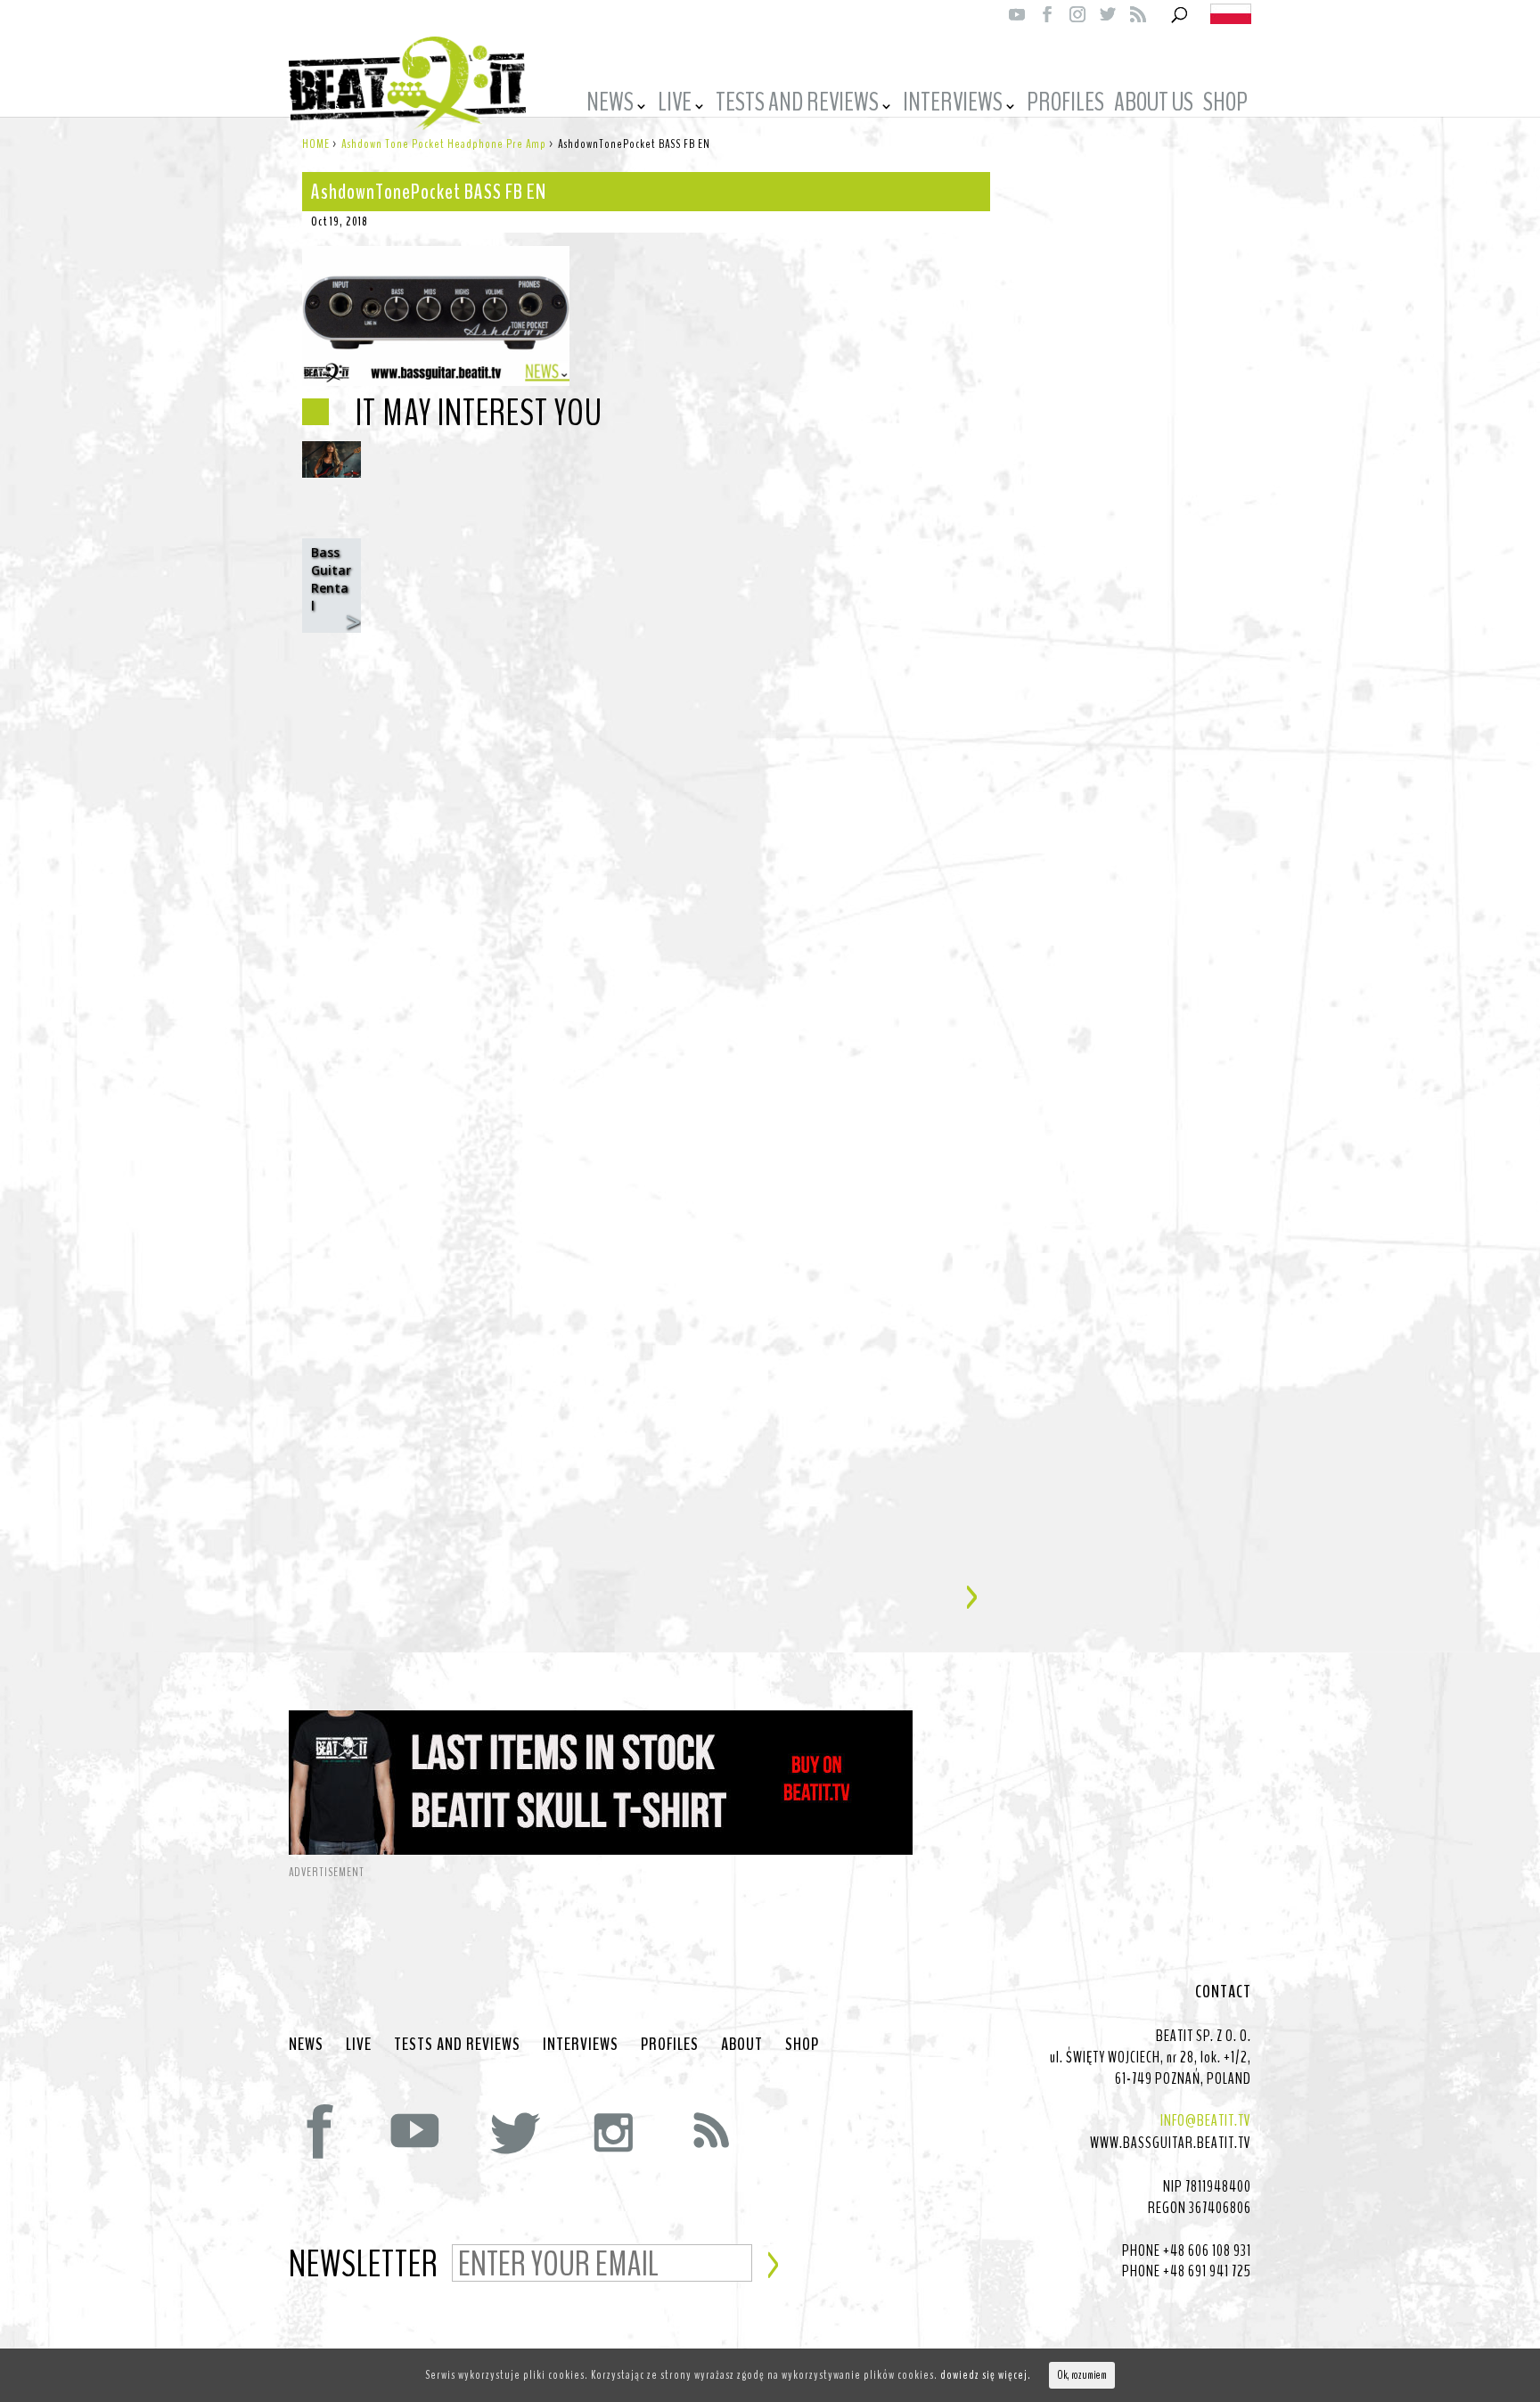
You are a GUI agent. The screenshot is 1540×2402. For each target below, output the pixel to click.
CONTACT (1223, 1992)
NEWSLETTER (364, 2266)
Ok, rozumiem (1082, 2375)
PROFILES (1065, 105)
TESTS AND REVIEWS (797, 105)
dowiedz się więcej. (986, 2375)
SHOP (1225, 105)
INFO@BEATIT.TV (1206, 2120)
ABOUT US (1154, 105)
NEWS (610, 105)
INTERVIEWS (953, 105)
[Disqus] (646, 869)
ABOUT (742, 2045)
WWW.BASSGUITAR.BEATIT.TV (1171, 2143)
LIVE (675, 105)
